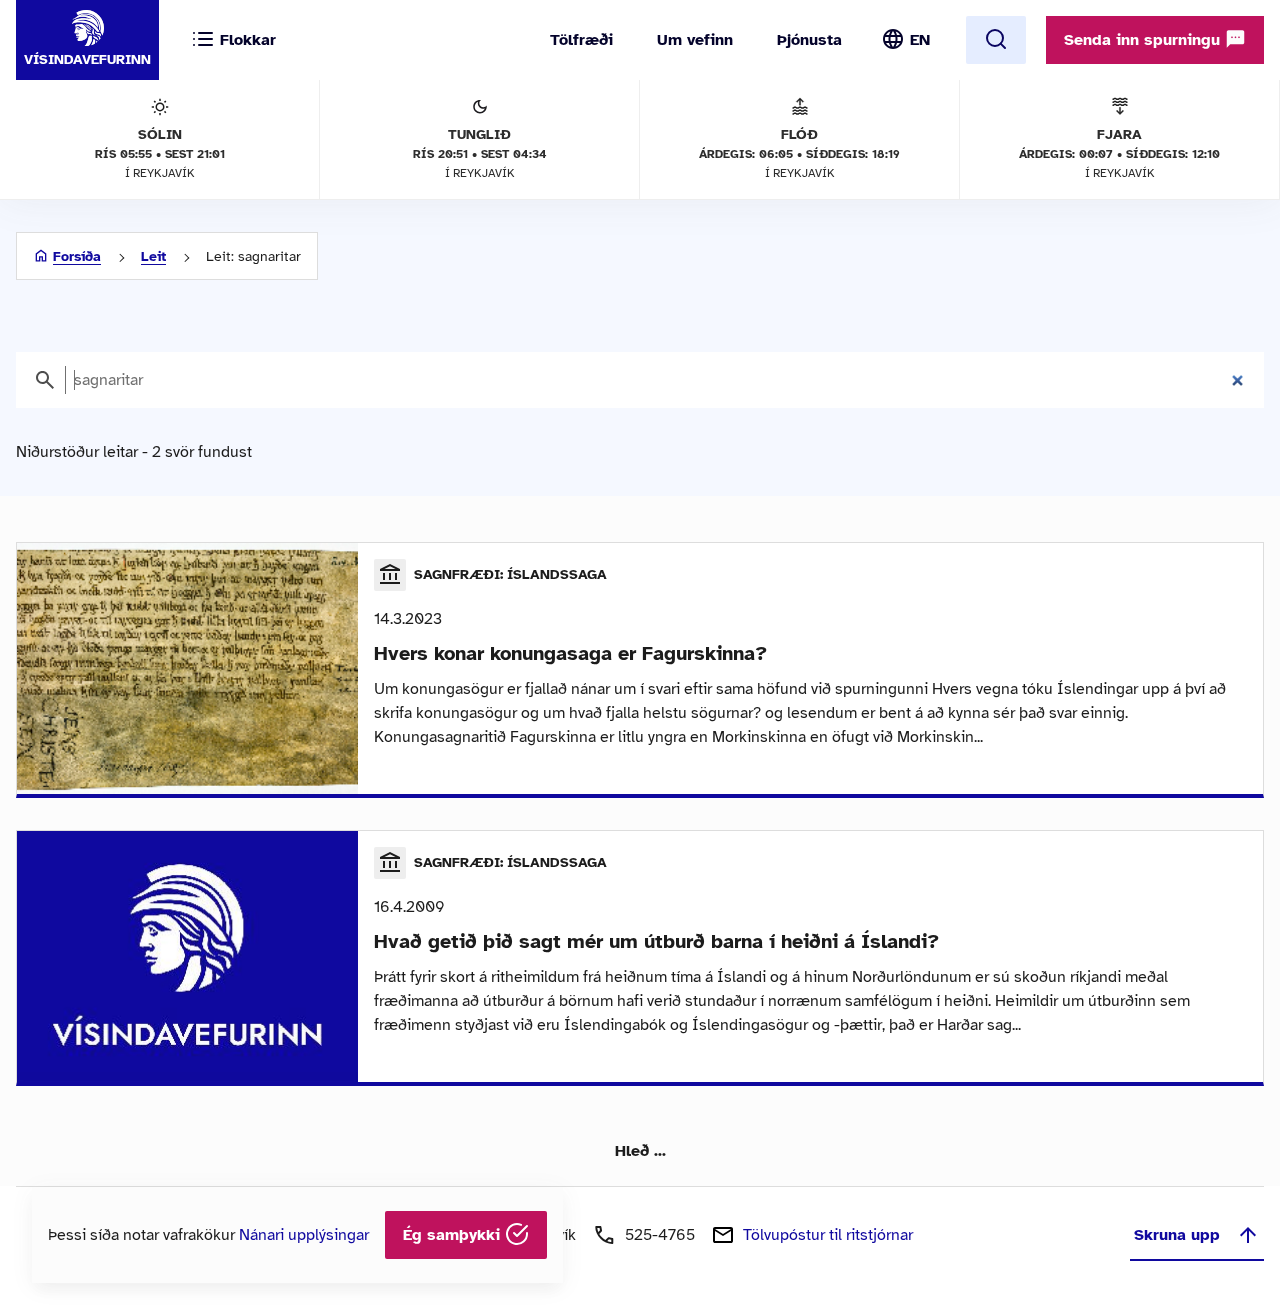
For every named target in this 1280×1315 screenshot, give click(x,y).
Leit (153, 256)
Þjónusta (809, 40)
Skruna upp (1177, 1235)
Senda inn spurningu (1144, 40)
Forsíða (77, 256)
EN (920, 40)
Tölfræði (581, 40)
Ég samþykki (454, 1235)
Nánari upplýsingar (304, 1235)
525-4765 (660, 1235)
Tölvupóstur (828, 1235)
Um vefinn (695, 40)
